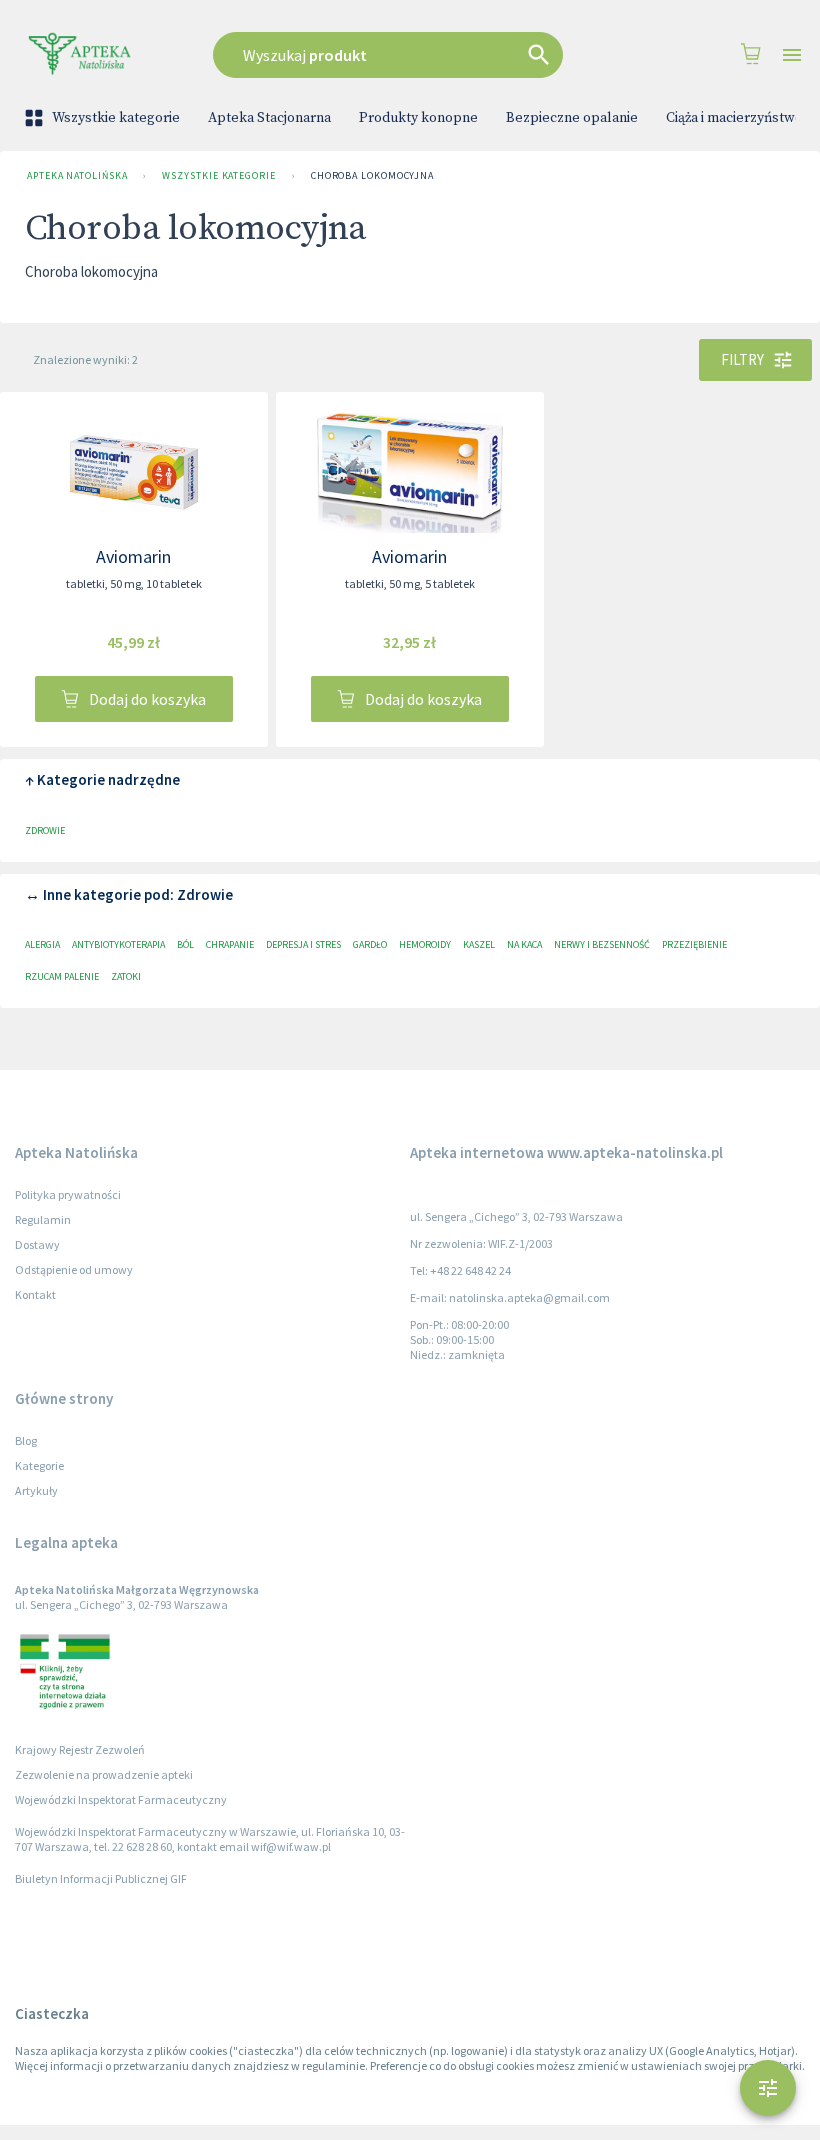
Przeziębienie (694, 944)
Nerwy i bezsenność (602, 944)
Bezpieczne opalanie (572, 118)
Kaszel (479, 944)
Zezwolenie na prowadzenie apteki (104, 1774)
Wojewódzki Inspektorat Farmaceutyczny (121, 1799)
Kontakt (35, 1294)
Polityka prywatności (68, 1194)
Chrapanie (230, 944)
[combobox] (406, 55)
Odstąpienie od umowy (74, 1269)
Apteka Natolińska (77, 175)
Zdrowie (45, 830)
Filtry (742, 359)
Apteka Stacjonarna (269, 118)
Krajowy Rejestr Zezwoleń (80, 1749)
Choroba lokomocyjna (372, 175)
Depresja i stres (303, 944)
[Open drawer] (792, 55)
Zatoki (126, 976)
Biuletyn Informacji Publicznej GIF (101, 1878)
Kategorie (39, 1465)
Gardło (370, 944)
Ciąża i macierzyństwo (734, 118)
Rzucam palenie (62, 976)
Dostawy (37, 1244)
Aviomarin (133, 556)
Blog (26, 1440)
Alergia (42, 944)
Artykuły (36, 1490)
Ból (185, 944)
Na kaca (524, 944)
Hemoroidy (425, 944)
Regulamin (43, 1219)
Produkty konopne (418, 118)
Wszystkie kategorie (116, 118)
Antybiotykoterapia (118, 944)
